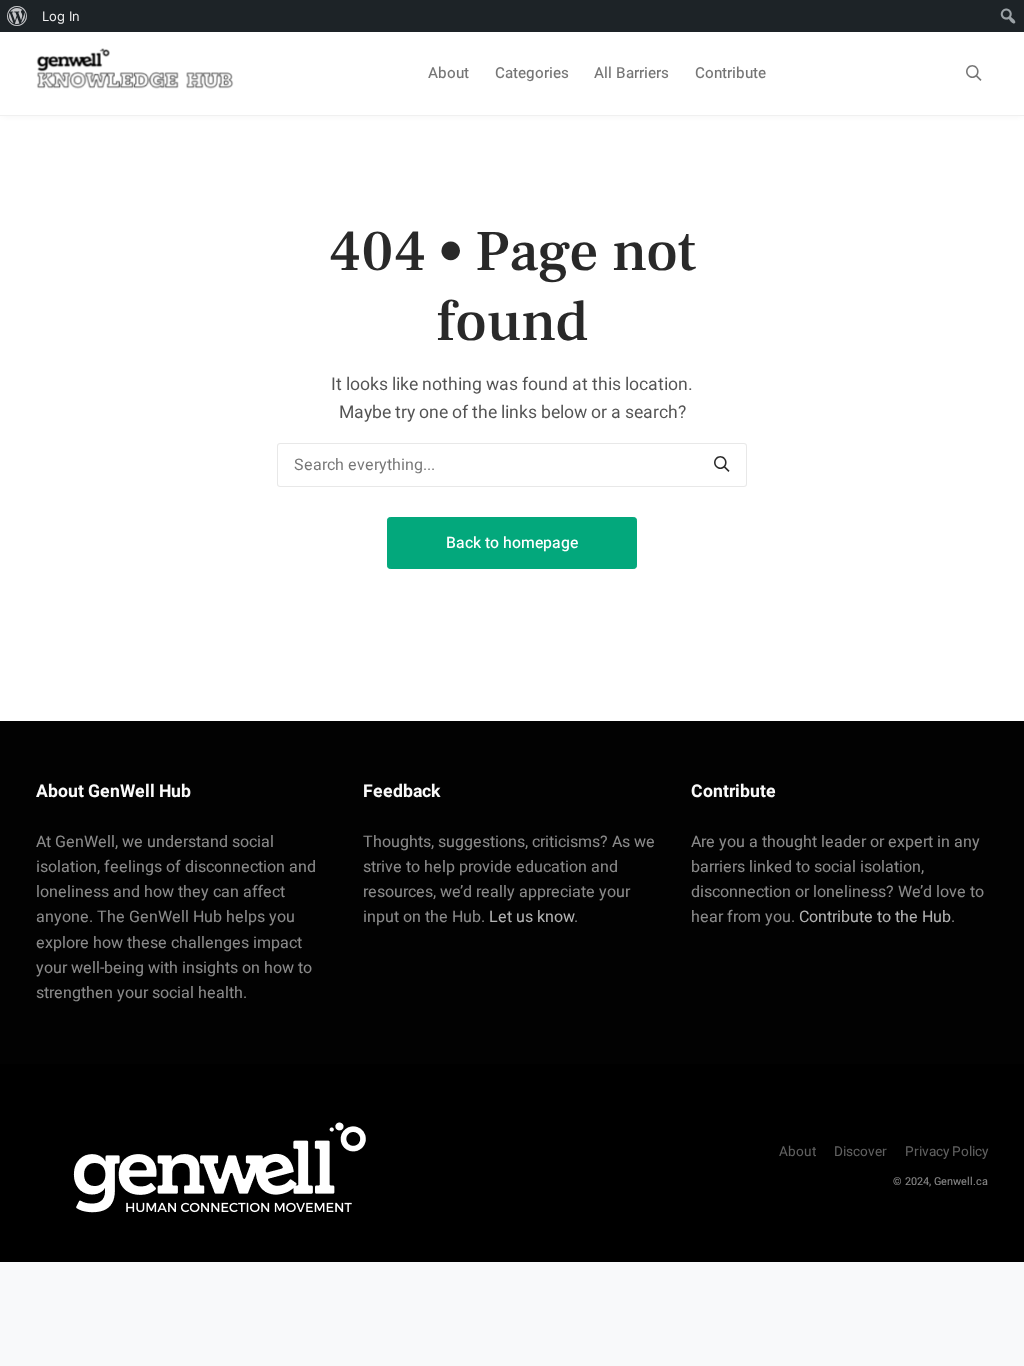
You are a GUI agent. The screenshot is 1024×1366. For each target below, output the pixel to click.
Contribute (730, 73)
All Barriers (631, 73)
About (448, 73)
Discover (860, 1152)
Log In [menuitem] (61, 16)
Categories (532, 73)
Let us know (531, 917)
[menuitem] (17, 16)
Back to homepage (512, 543)
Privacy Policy (946, 1152)
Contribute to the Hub (875, 917)
